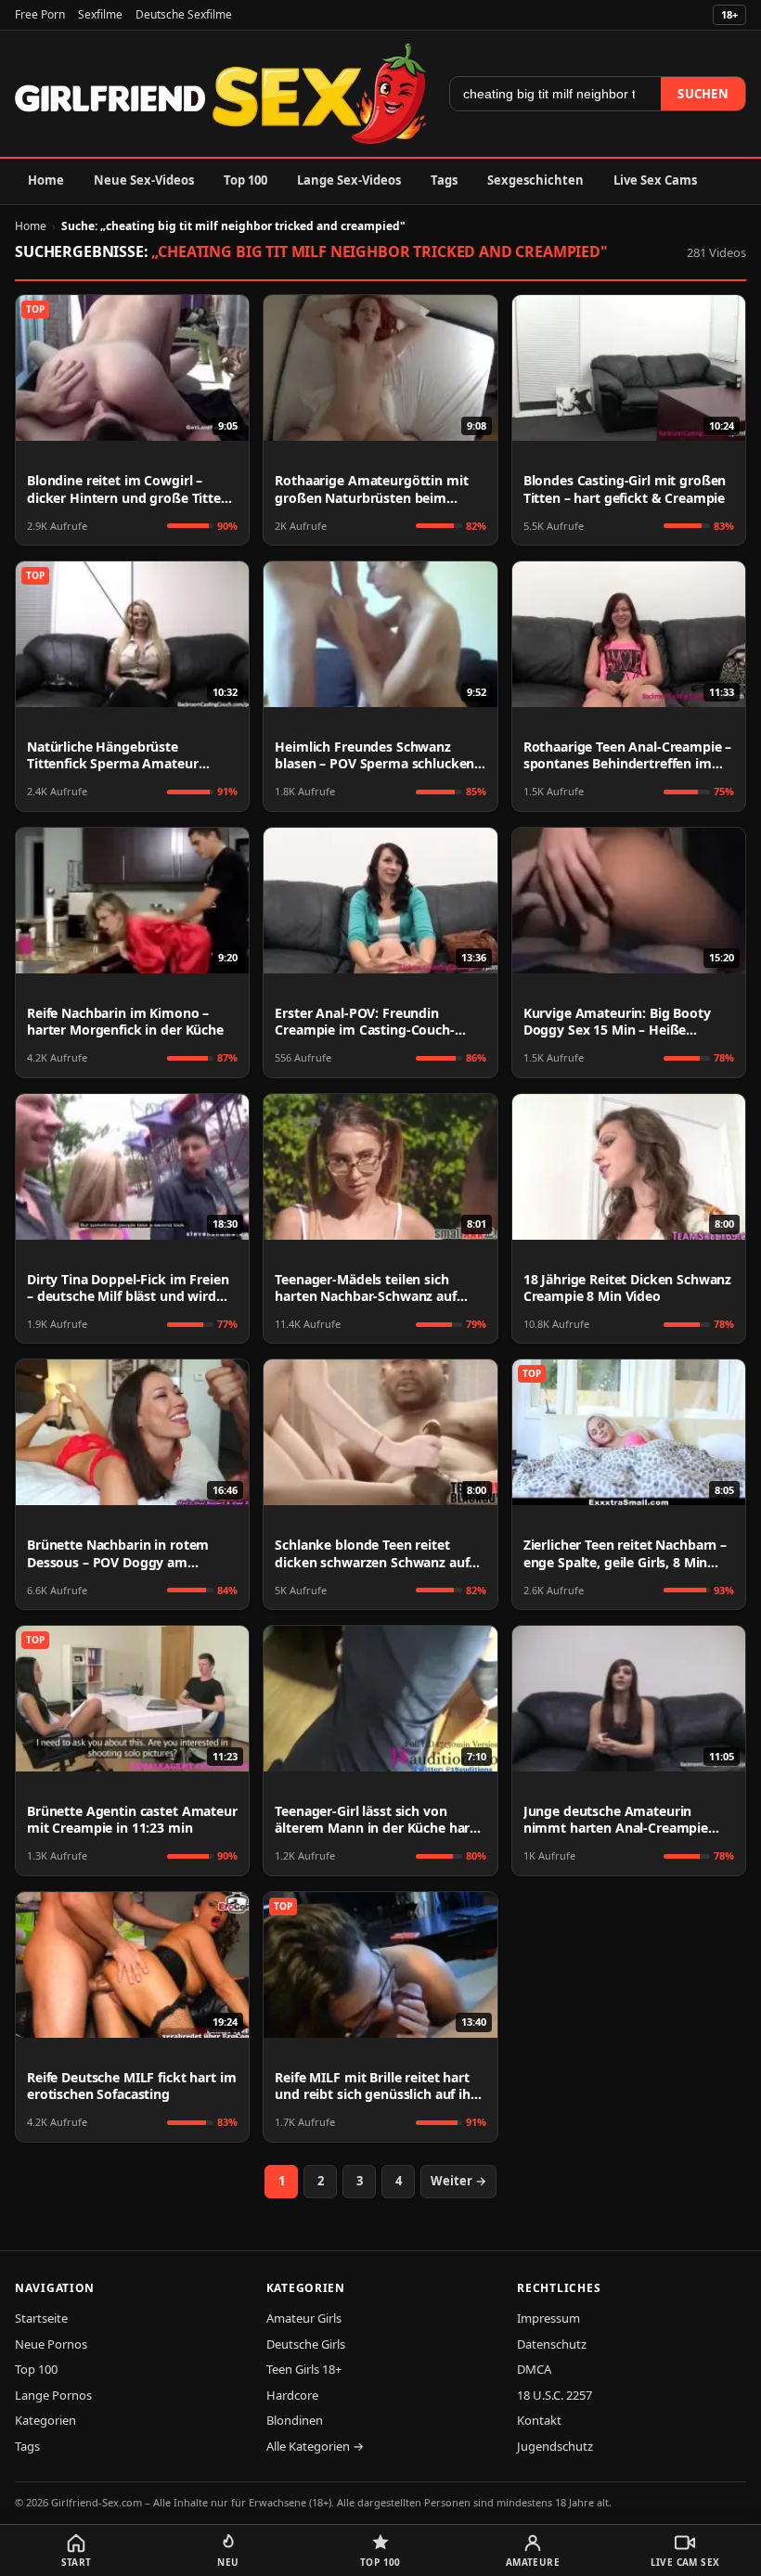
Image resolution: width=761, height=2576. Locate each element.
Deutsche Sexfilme (184, 14)
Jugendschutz (555, 2446)
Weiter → (458, 2181)
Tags (444, 180)
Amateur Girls (304, 2318)
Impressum (548, 2318)
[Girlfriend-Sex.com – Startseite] (221, 94)
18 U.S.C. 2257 (555, 2395)
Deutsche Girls (306, 2344)
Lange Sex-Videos (349, 180)
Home (46, 180)
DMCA (534, 2369)
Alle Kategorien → (315, 2446)
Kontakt (539, 2420)
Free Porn (40, 14)
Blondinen (295, 2420)
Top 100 (245, 180)
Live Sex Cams (655, 180)
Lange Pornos (53, 2395)
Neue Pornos (51, 2344)
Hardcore (292, 2395)
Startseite (41, 2318)
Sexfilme (100, 14)
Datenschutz (552, 2344)
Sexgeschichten (535, 180)
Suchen (703, 94)
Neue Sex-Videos (144, 180)
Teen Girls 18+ (304, 2369)
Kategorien (45, 2420)
